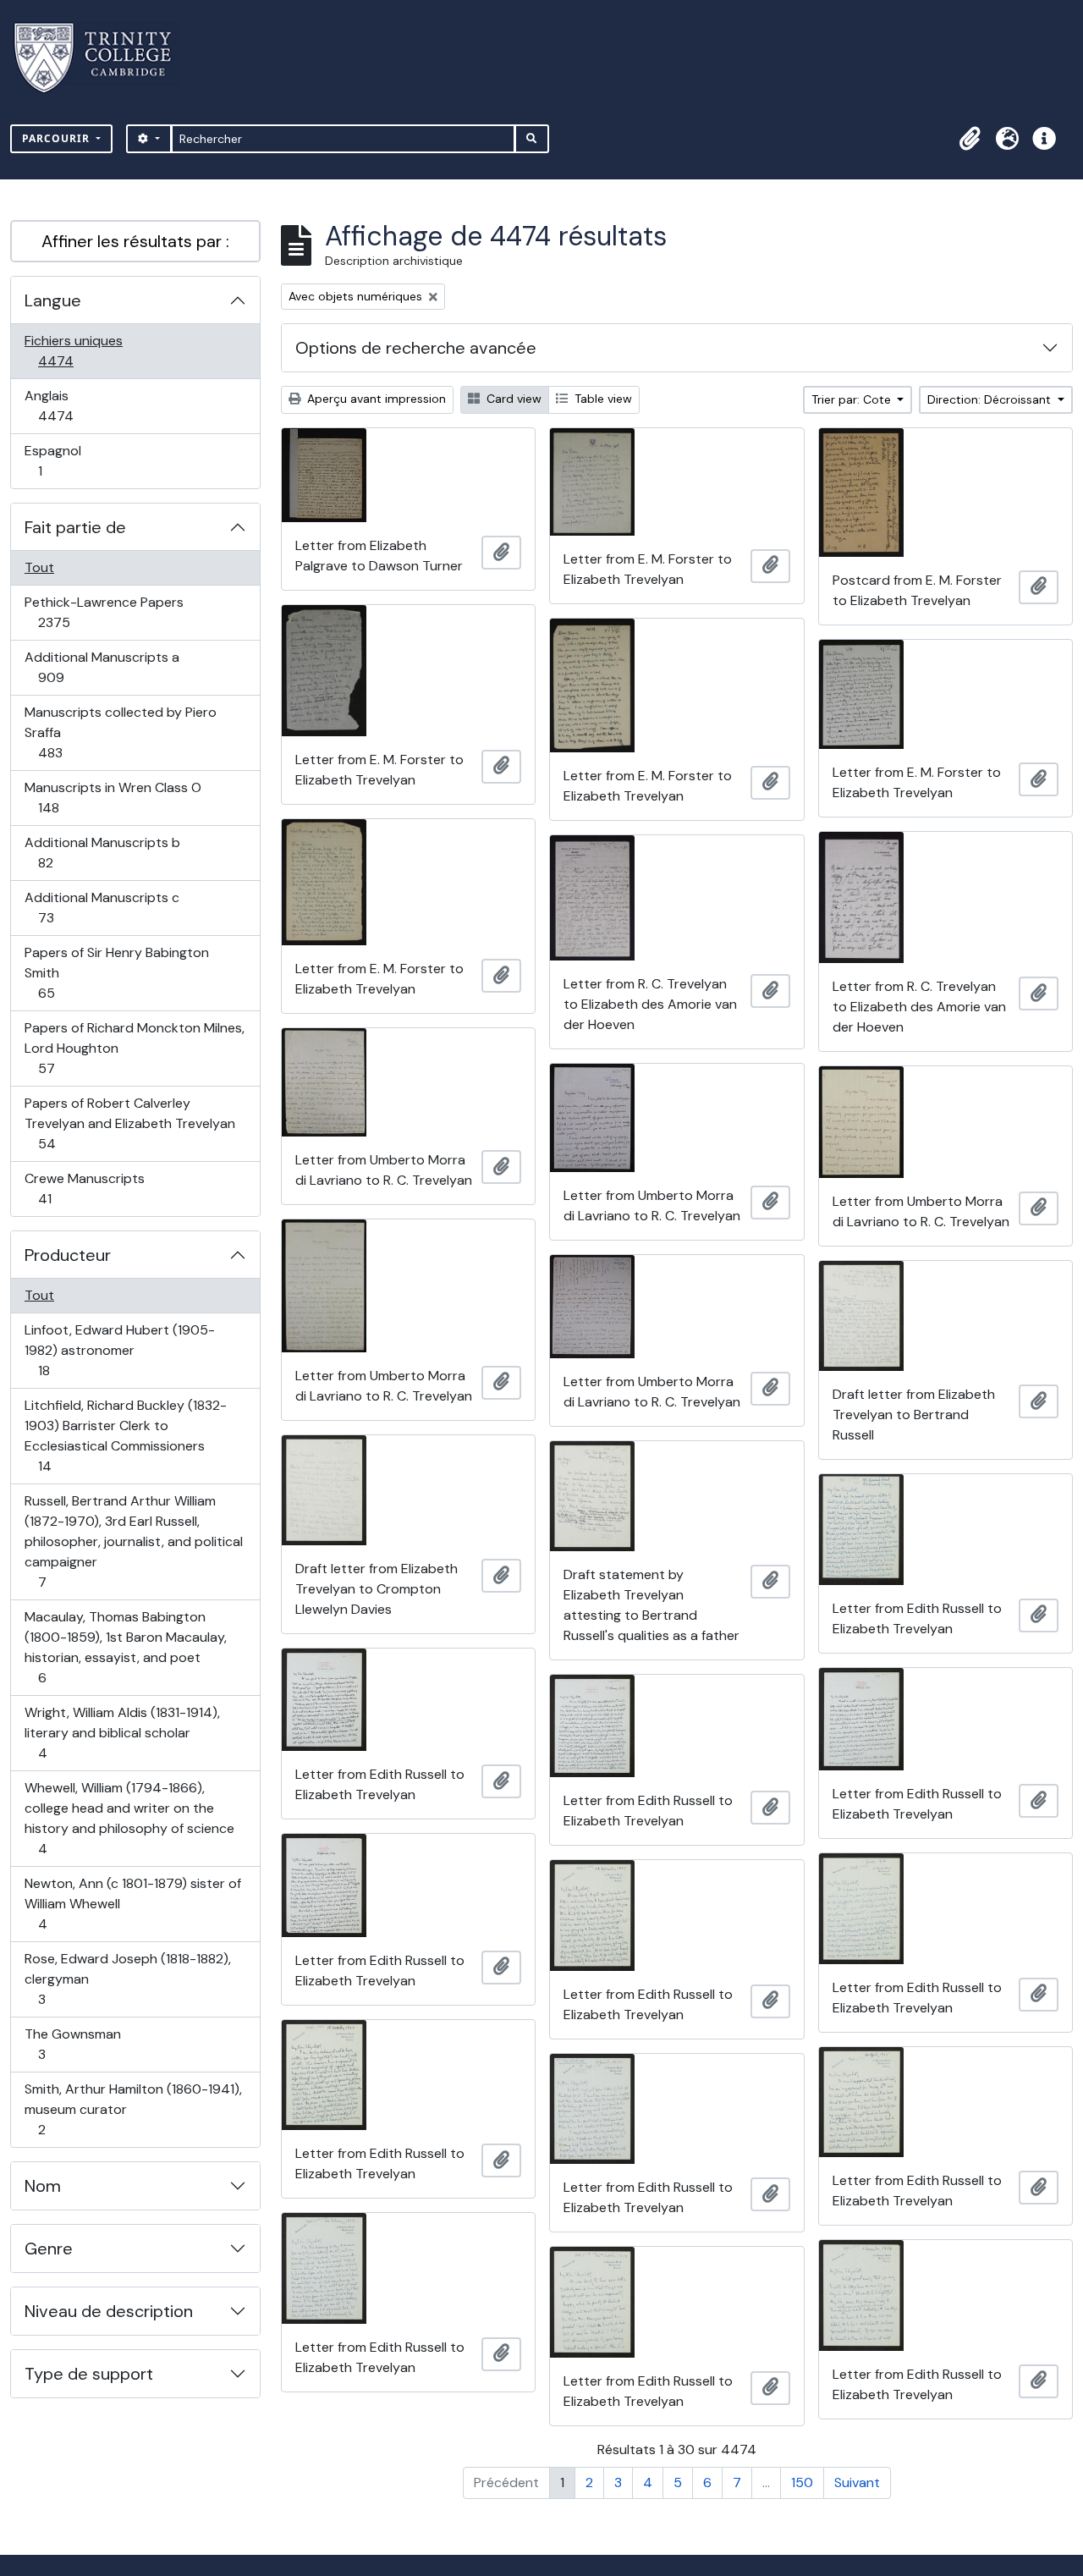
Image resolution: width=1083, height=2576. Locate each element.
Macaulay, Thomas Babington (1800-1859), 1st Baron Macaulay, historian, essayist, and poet (125, 1647)
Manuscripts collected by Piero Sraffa (120, 732)
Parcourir (58, 138)
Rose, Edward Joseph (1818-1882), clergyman (127, 1979)
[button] (970, 139)
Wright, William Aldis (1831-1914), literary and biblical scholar (122, 1732)
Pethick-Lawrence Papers (104, 612)
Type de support (89, 2374)
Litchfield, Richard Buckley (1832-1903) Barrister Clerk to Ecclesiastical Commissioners (125, 1435)
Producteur (68, 1255)
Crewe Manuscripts (84, 1188)
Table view (602, 399)
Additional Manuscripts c (102, 907)
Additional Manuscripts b (102, 852)
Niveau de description (109, 2311)
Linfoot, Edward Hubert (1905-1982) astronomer (119, 1350)
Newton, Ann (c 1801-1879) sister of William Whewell (132, 1903)
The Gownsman (72, 2044)
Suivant (857, 2482)
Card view (512, 399)
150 (802, 2482)
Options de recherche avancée (416, 348)
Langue (53, 300)
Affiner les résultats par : (135, 241)
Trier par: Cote (853, 399)
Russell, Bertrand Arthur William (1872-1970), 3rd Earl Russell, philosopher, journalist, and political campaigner (133, 1541)
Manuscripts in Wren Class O (113, 797)
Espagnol (58, 460)
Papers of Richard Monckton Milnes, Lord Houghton (134, 1048)
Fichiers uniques (74, 350)
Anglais (74, 405)
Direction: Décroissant (991, 399)
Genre (49, 2248)
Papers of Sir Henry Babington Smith (116, 972)
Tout (39, 567)
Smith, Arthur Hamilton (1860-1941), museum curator (133, 2109)
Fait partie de (75, 527)
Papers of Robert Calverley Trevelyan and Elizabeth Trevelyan (129, 1123)
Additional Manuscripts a (102, 667)
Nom (43, 2186)
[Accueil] (103, 58)
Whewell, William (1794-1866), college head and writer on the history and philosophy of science (129, 1818)
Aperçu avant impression (375, 399)
